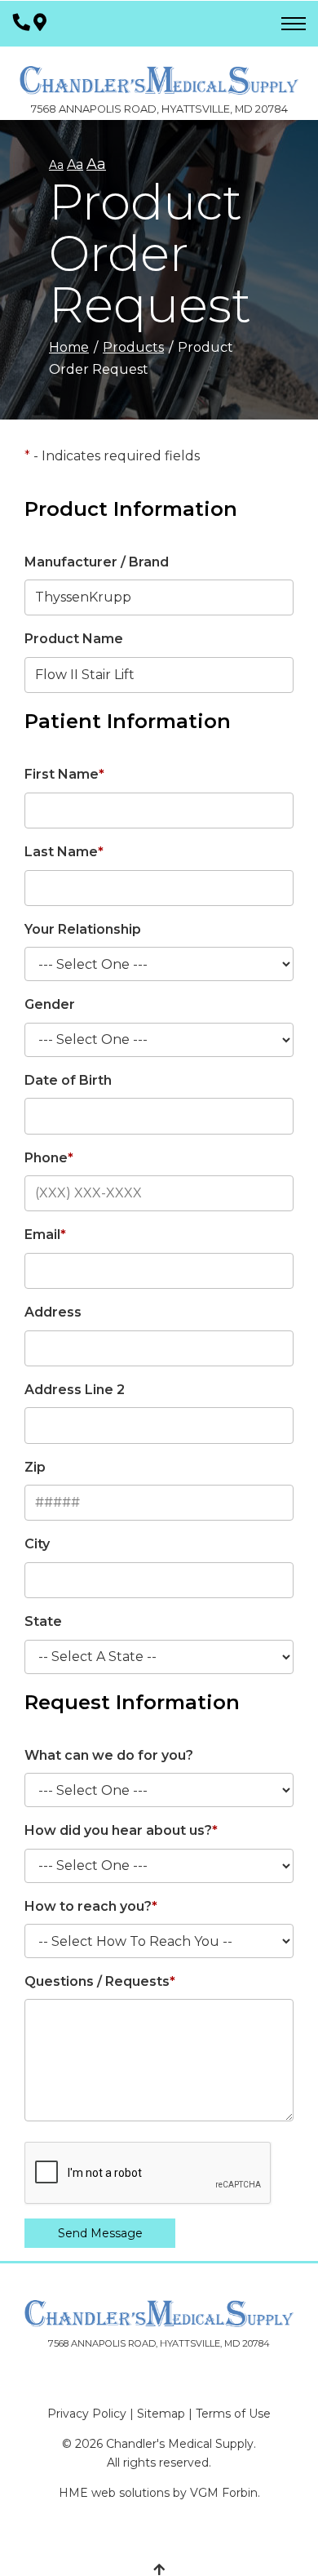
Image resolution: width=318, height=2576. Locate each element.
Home (69, 347)
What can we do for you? (109, 1755)
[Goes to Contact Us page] (40, 23)
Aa (56, 165)
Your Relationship (83, 929)
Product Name (74, 639)
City (37, 1544)
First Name (64, 774)
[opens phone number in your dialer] (22, 23)
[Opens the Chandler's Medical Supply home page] (159, 2314)
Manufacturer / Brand (97, 562)
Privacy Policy (87, 2414)
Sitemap (161, 2414)
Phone (49, 1158)
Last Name (64, 852)
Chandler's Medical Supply (180, 2444)
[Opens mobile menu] (294, 24)
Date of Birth (68, 1080)
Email (45, 1235)
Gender (50, 1004)
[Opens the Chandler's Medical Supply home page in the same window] (159, 72)
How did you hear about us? (121, 1830)
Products (133, 347)
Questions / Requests (100, 1981)
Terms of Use (233, 2414)
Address (53, 1312)
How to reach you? (91, 1906)
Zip (35, 1467)
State (43, 1621)
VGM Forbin (224, 2493)
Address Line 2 (75, 1390)
